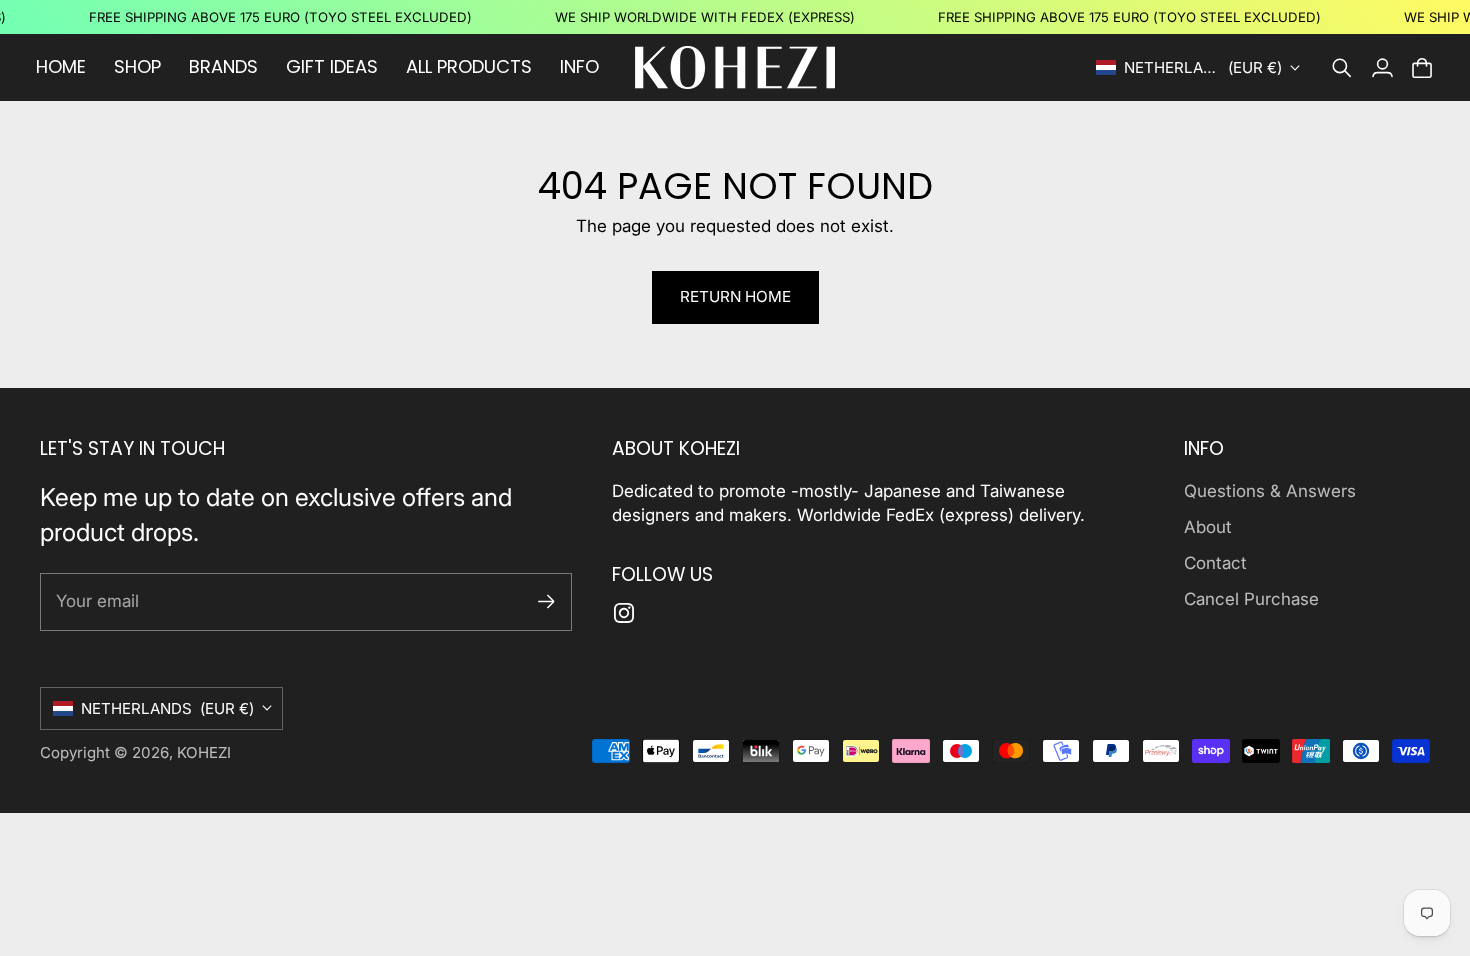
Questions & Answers (1270, 491)
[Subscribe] (546, 601)
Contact (1215, 563)
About (1208, 527)
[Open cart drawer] (1422, 68)
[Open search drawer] (1342, 68)
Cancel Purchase (1251, 599)
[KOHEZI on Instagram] (624, 613)
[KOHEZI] (735, 67)
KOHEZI (204, 752)
